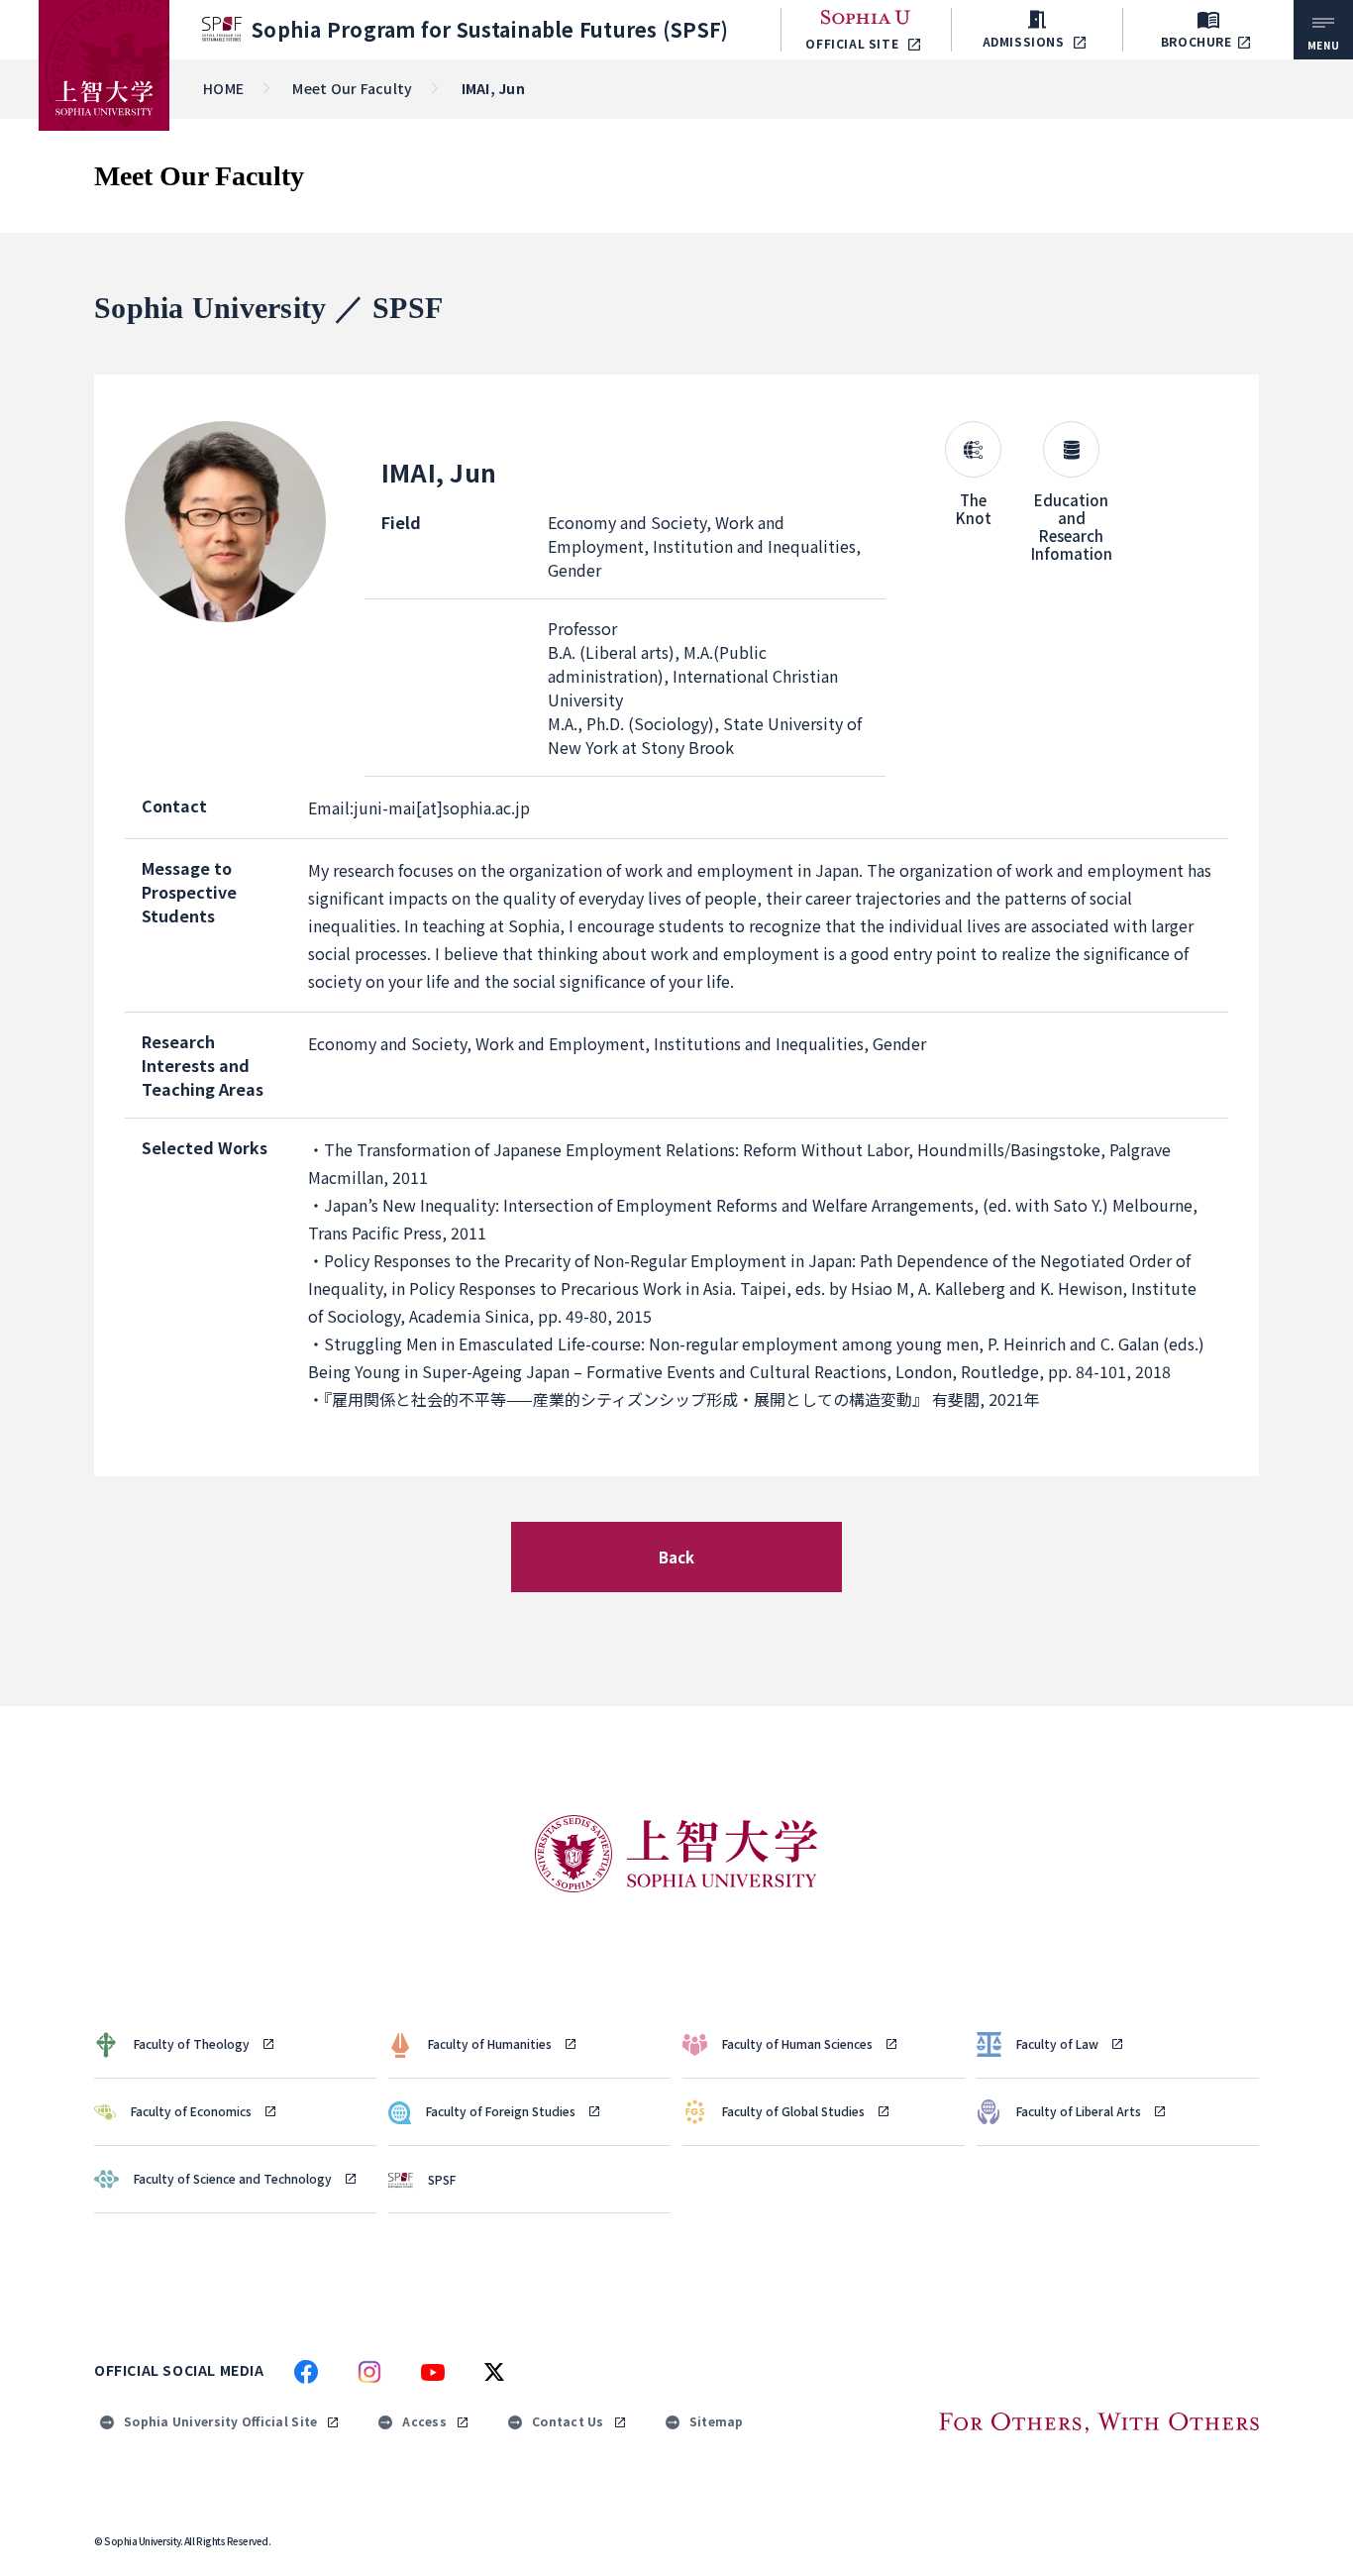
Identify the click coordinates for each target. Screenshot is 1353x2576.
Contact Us (568, 2421)
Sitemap (717, 2421)
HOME (223, 88)
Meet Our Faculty (352, 88)
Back (677, 1557)
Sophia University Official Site (220, 2421)
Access (424, 2421)
